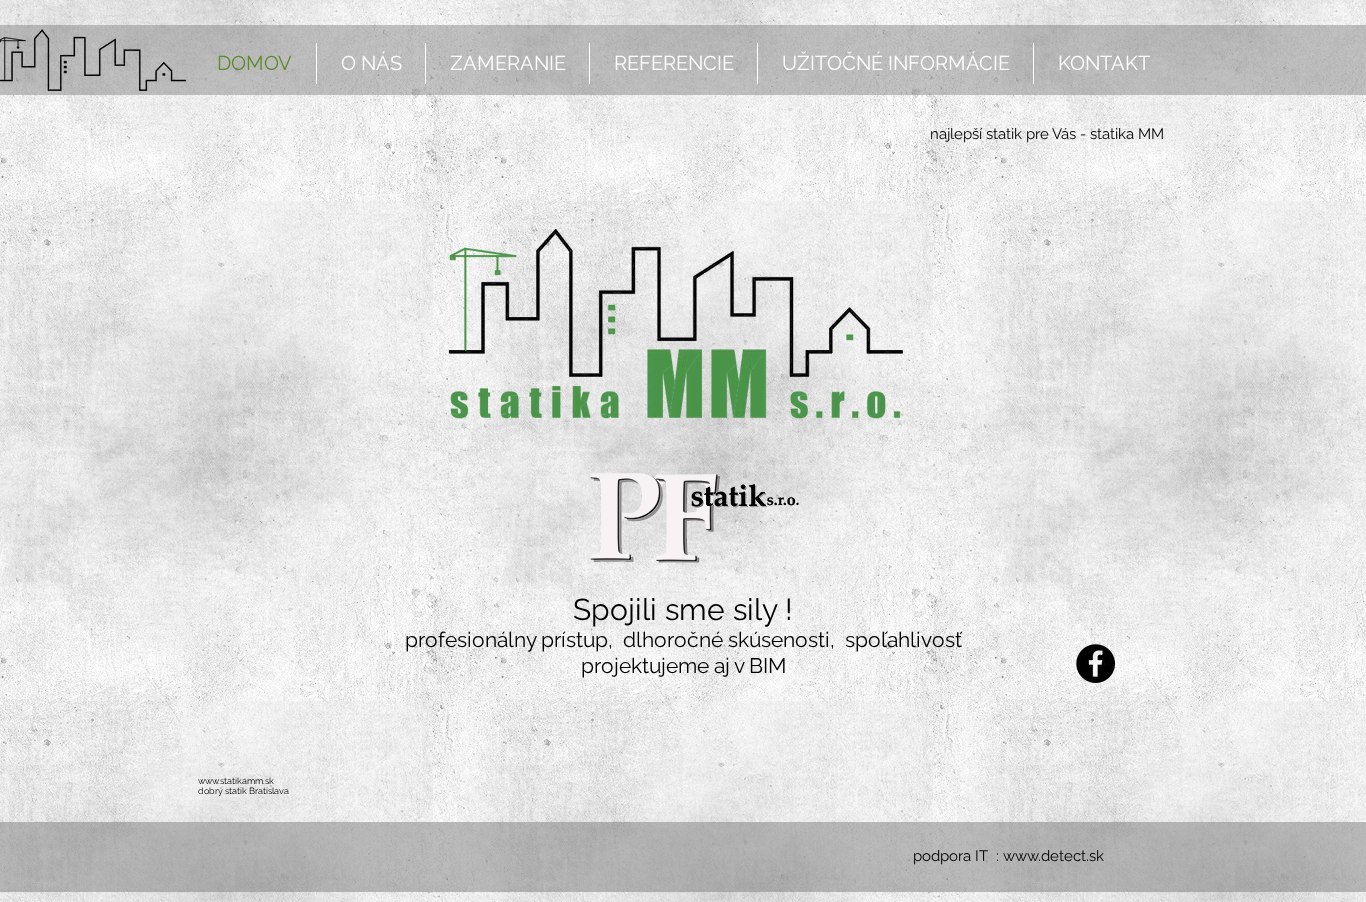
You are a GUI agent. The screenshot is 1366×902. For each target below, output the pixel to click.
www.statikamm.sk (236, 781)
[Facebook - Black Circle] (1095, 663)
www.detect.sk (1053, 856)
